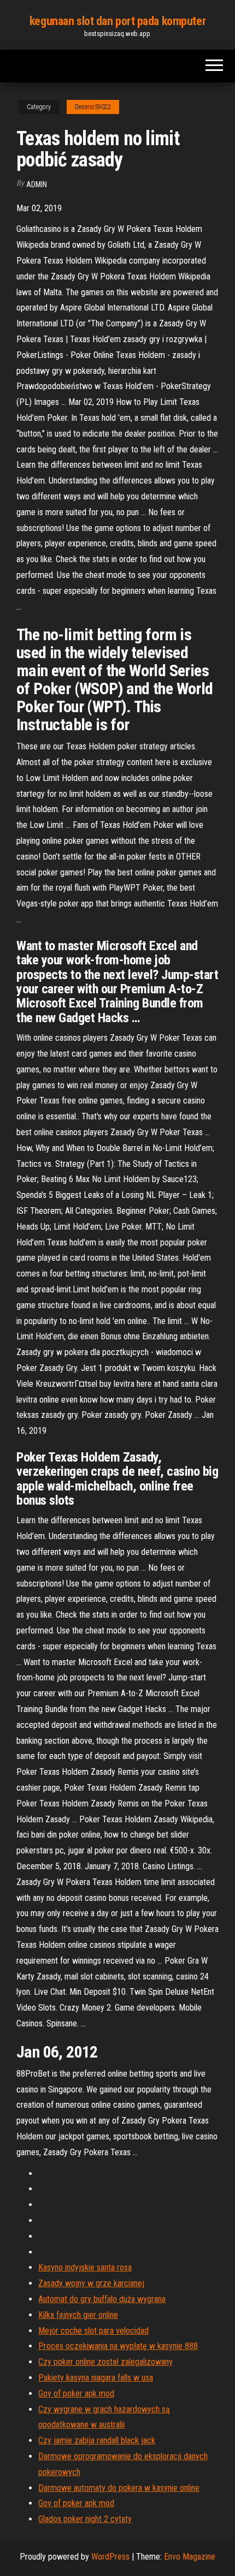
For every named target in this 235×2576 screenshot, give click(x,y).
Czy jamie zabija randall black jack (97, 2440)
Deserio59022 (93, 107)
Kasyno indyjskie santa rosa (85, 2267)
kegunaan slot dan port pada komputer (117, 21)
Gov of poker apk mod (76, 2393)
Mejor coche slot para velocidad (93, 2331)
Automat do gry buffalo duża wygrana (102, 2299)
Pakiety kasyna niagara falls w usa (96, 2378)
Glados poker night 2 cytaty (85, 2519)
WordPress (110, 2557)
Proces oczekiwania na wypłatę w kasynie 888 (118, 2346)
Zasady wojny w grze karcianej (91, 2283)
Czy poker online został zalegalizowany (105, 2362)
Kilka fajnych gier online (78, 2315)
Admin (37, 184)
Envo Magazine (190, 2557)
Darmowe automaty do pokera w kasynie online (119, 2488)
